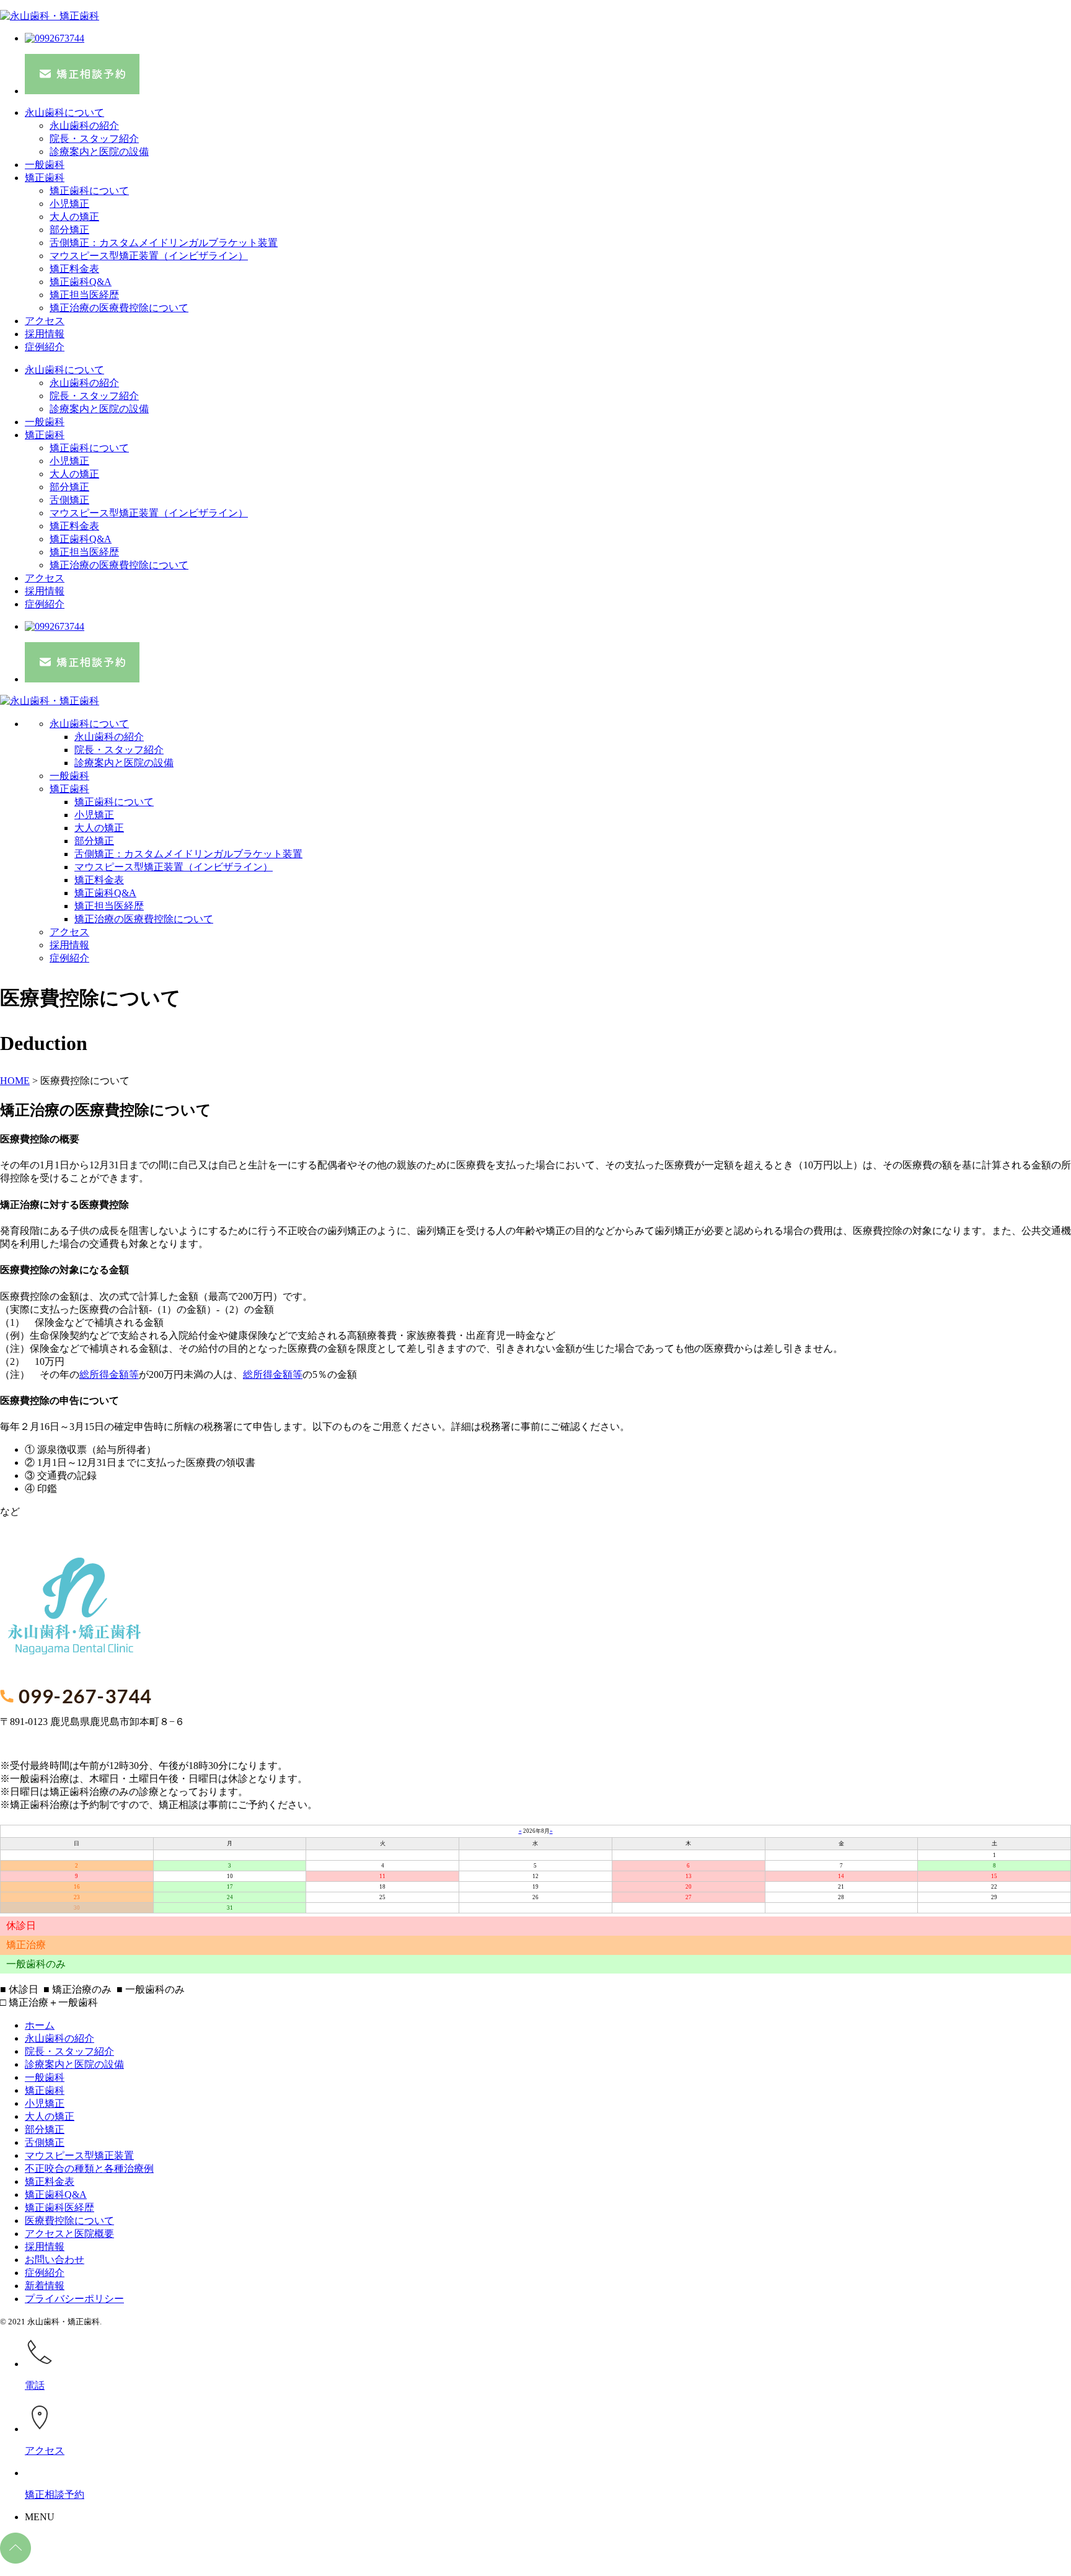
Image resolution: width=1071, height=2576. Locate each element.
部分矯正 (69, 230)
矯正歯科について (89, 191)
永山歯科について (64, 112)
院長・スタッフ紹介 (94, 139)
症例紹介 (45, 347)
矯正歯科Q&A (81, 282)
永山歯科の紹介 (84, 126)
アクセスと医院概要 (69, 2234)
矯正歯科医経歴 (59, 2208)
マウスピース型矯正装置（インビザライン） (149, 256)
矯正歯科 (45, 178)
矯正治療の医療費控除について (119, 308)
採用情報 (45, 334)
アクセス (45, 321)
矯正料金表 (74, 269)
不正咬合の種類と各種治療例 (89, 2168)
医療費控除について (69, 2221)
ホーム (40, 2025)
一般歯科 (45, 165)
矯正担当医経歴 (84, 295)
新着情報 (45, 2286)
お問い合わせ (55, 2260)
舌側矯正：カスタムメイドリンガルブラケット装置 (164, 243)
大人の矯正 (74, 217)
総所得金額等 (109, 1374)
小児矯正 (69, 204)
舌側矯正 (69, 500)
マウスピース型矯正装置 (79, 2155)
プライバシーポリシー (74, 2299)
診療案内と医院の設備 (99, 152)
